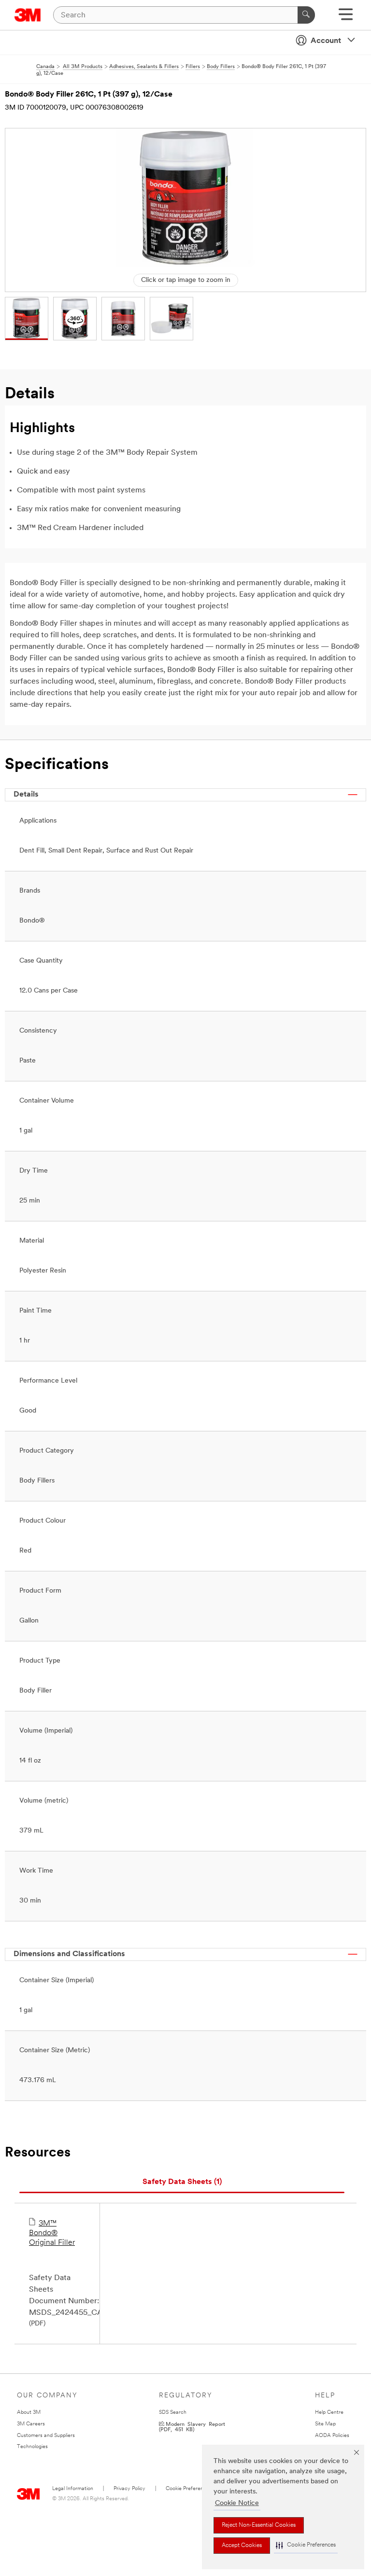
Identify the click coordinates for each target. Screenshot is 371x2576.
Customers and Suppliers (46, 2436)
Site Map (325, 2424)
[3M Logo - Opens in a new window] (28, 15)
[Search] (306, 15)
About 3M (29, 2413)
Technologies (32, 2447)
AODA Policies (332, 2436)
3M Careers (31, 2424)
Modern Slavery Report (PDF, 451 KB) (192, 2426)
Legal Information (73, 2489)
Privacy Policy (129, 2489)
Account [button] (326, 41)
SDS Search (173, 2413)
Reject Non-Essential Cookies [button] (259, 2525)
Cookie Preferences (189, 2489)
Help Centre (329, 2413)
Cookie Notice (237, 2503)
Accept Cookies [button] (242, 2546)
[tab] (182, 2182)
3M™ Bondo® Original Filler (52, 2233)
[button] (306, 2545)
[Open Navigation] (346, 18)
